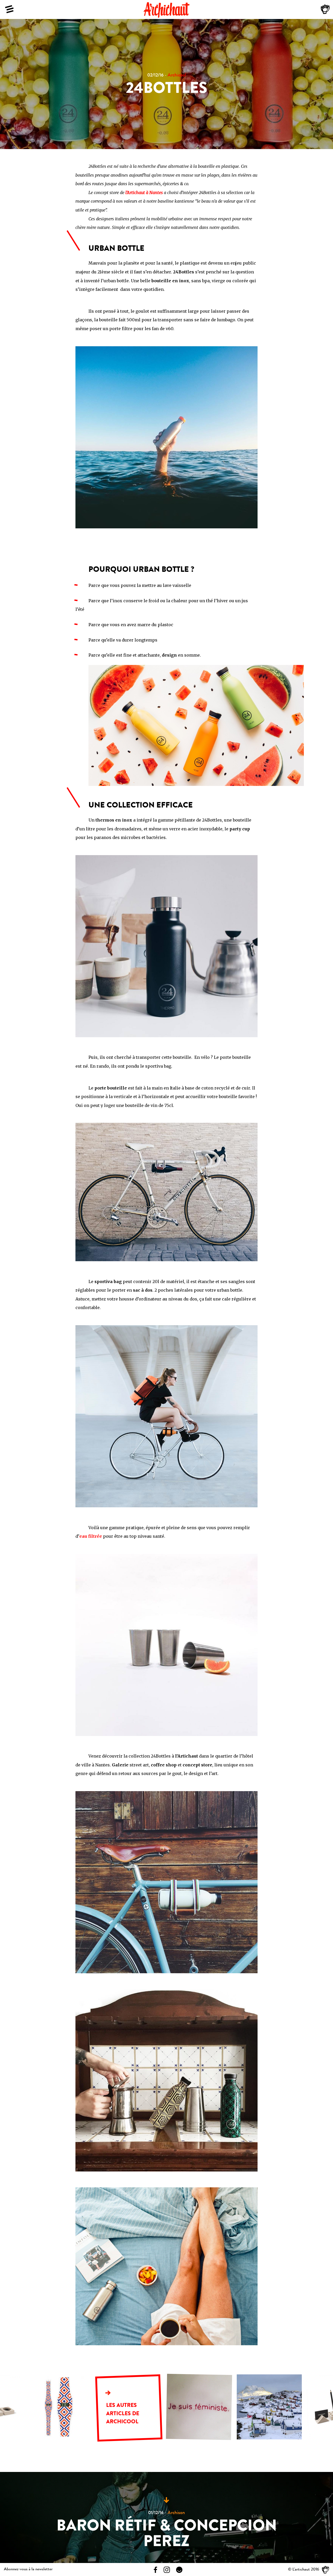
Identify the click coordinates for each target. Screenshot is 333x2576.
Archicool (177, 76)
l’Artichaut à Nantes (144, 193)
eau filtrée (91, 1536)
